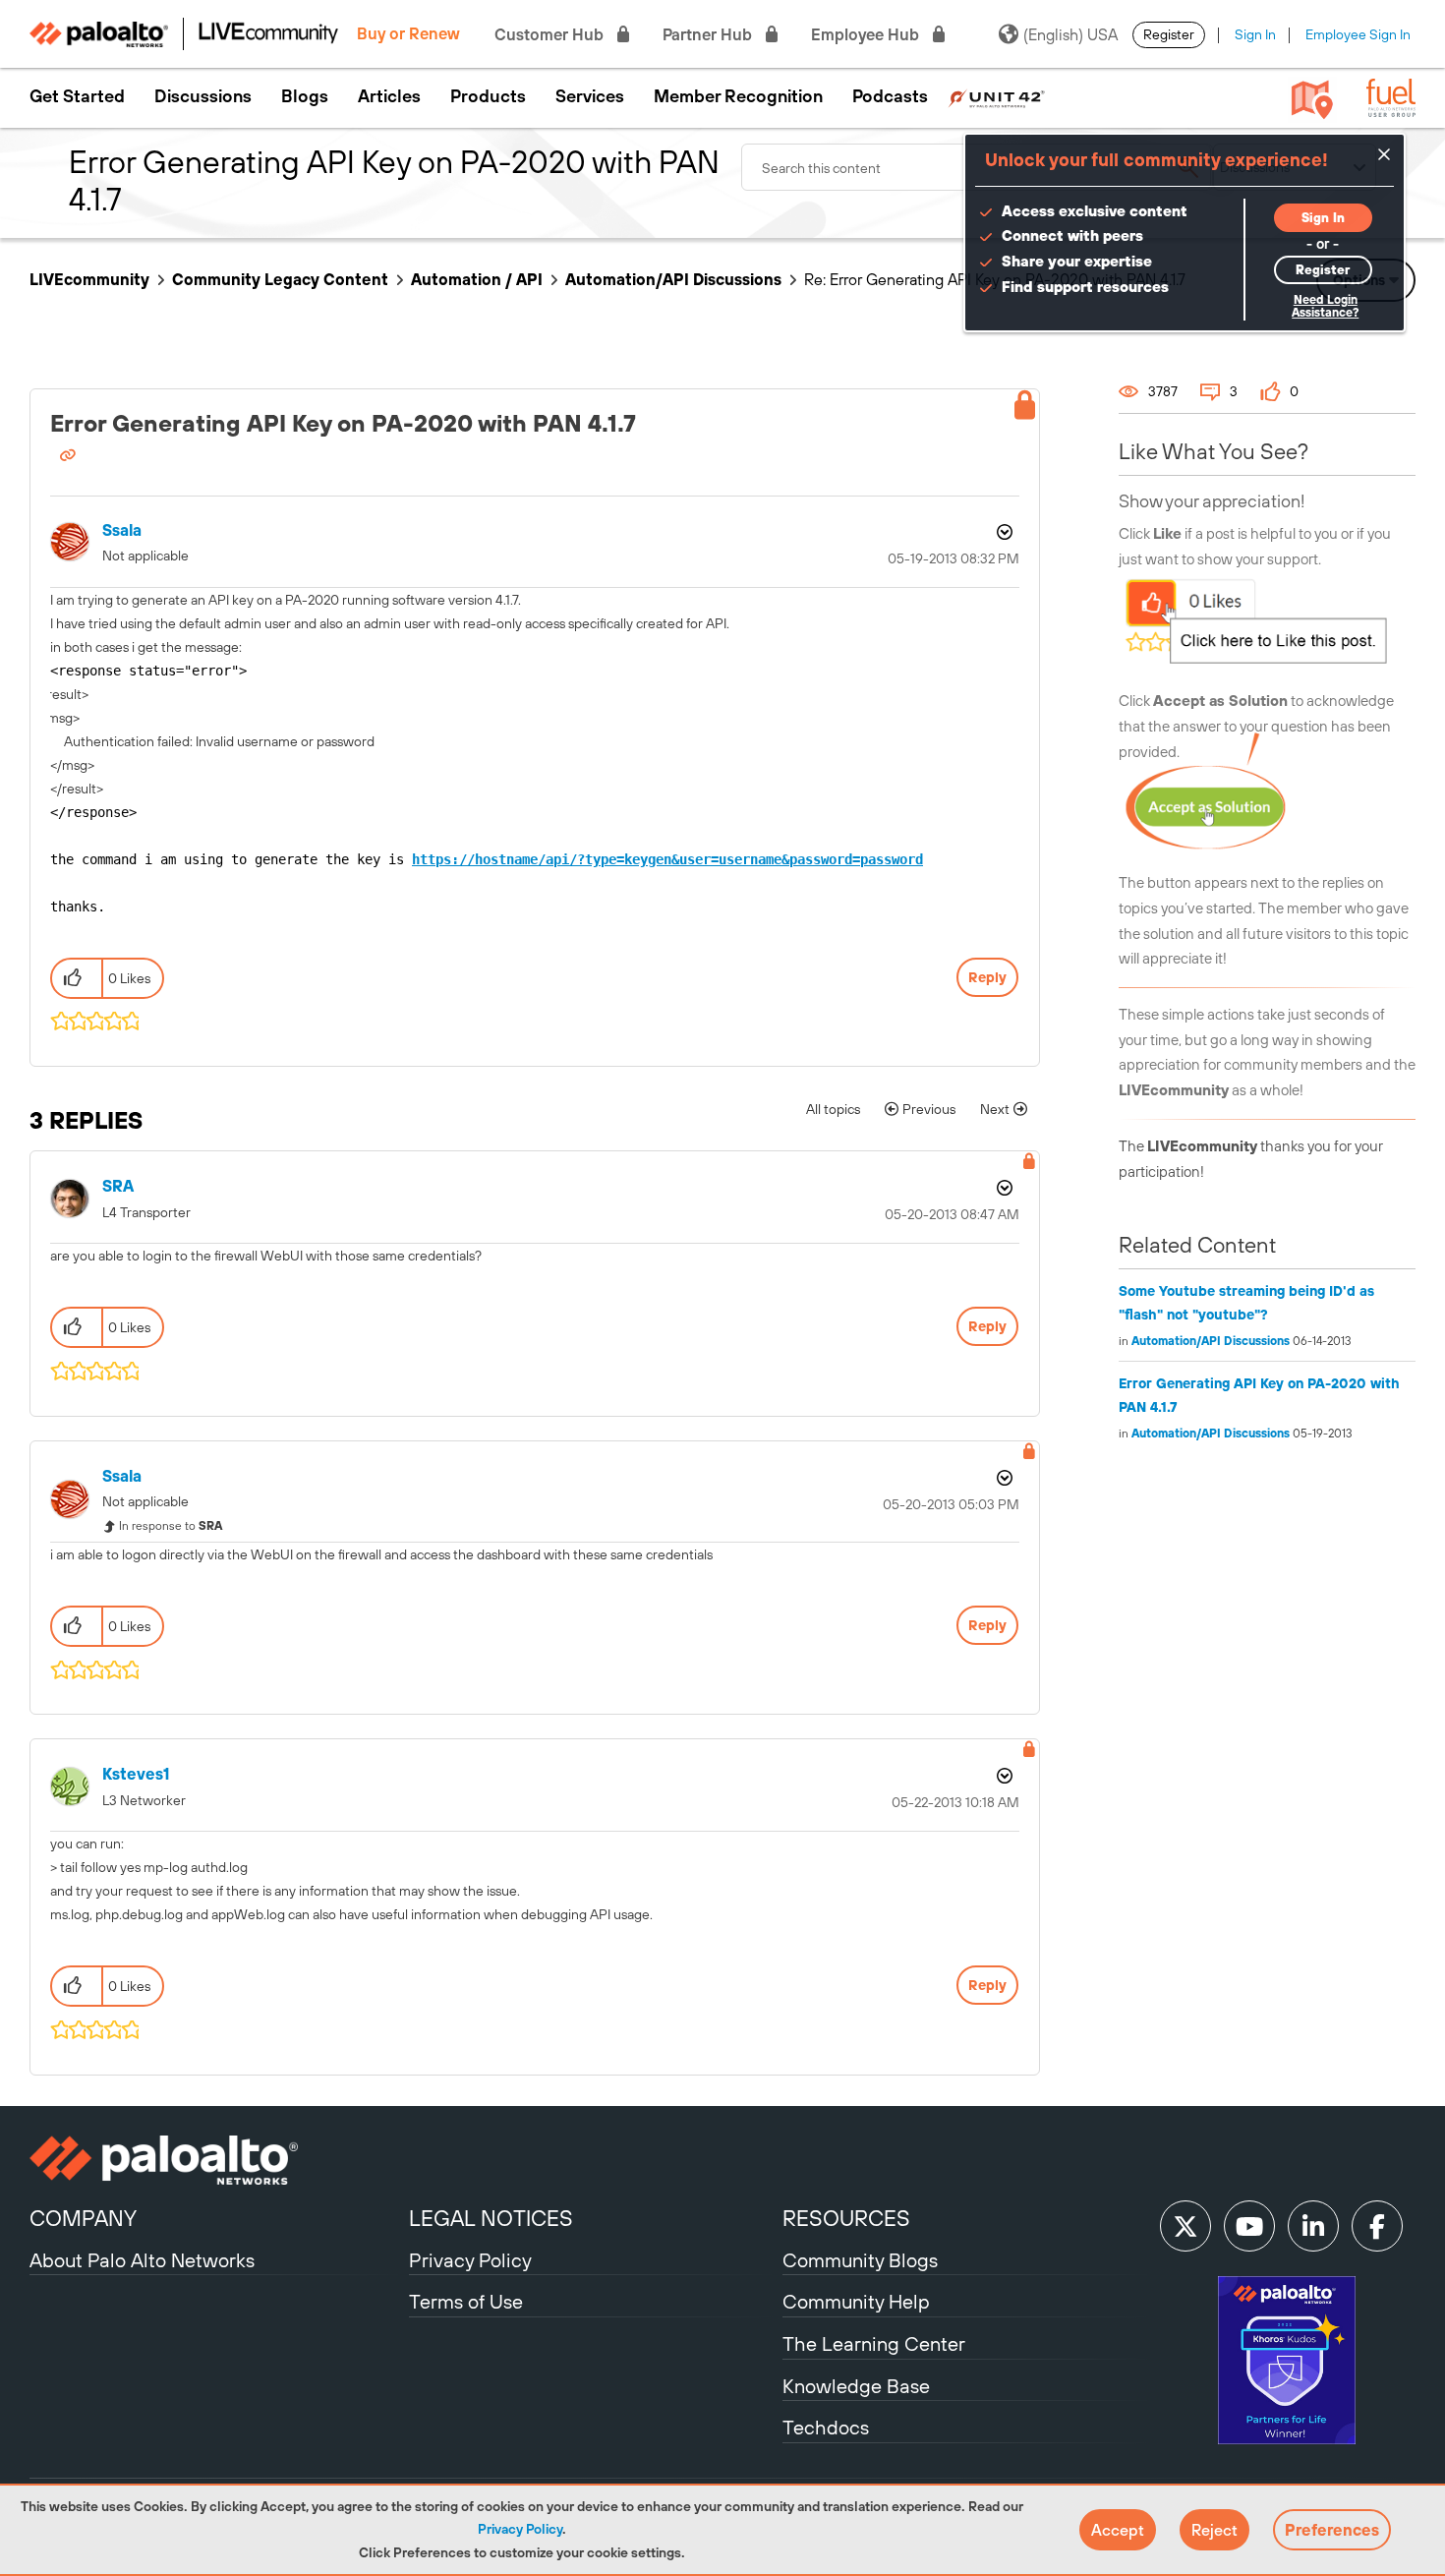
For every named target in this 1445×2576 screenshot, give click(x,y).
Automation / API (477, 279)
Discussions (203, 96)
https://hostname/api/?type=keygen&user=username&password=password (667, 859)
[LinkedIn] (1313, 2226)
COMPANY (83, 2218)
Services (590, 96)
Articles (389, 96)
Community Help (856, 2301)
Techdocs (826, 2427)
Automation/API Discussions (673, 279)
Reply (987, 977)
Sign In (1255, 34)
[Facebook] (1377, 2226)
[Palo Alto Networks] (217, 2160)
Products (488, 96)
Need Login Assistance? (1325, 306)
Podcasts (890, 96)
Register (1169, 34)
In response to (171, 1526)
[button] (1118, 2530)
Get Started (77, 96)
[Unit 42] (996, 96)
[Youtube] (1249, 2226)
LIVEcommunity (89, 279)
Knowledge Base (856, 2386)
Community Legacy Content (280, 279)
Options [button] (1003, 532)
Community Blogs (860, 2260)
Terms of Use (466, 2301)
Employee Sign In (1358, 34)
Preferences (1332, 2530)
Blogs (305, 96)
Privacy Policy (520, 2529)
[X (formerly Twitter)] (1185, 2226)
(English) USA (1070, 34)
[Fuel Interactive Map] (1312, 98)
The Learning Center (874, 2343)
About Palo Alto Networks (142, 2260)
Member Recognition (738, 96)
